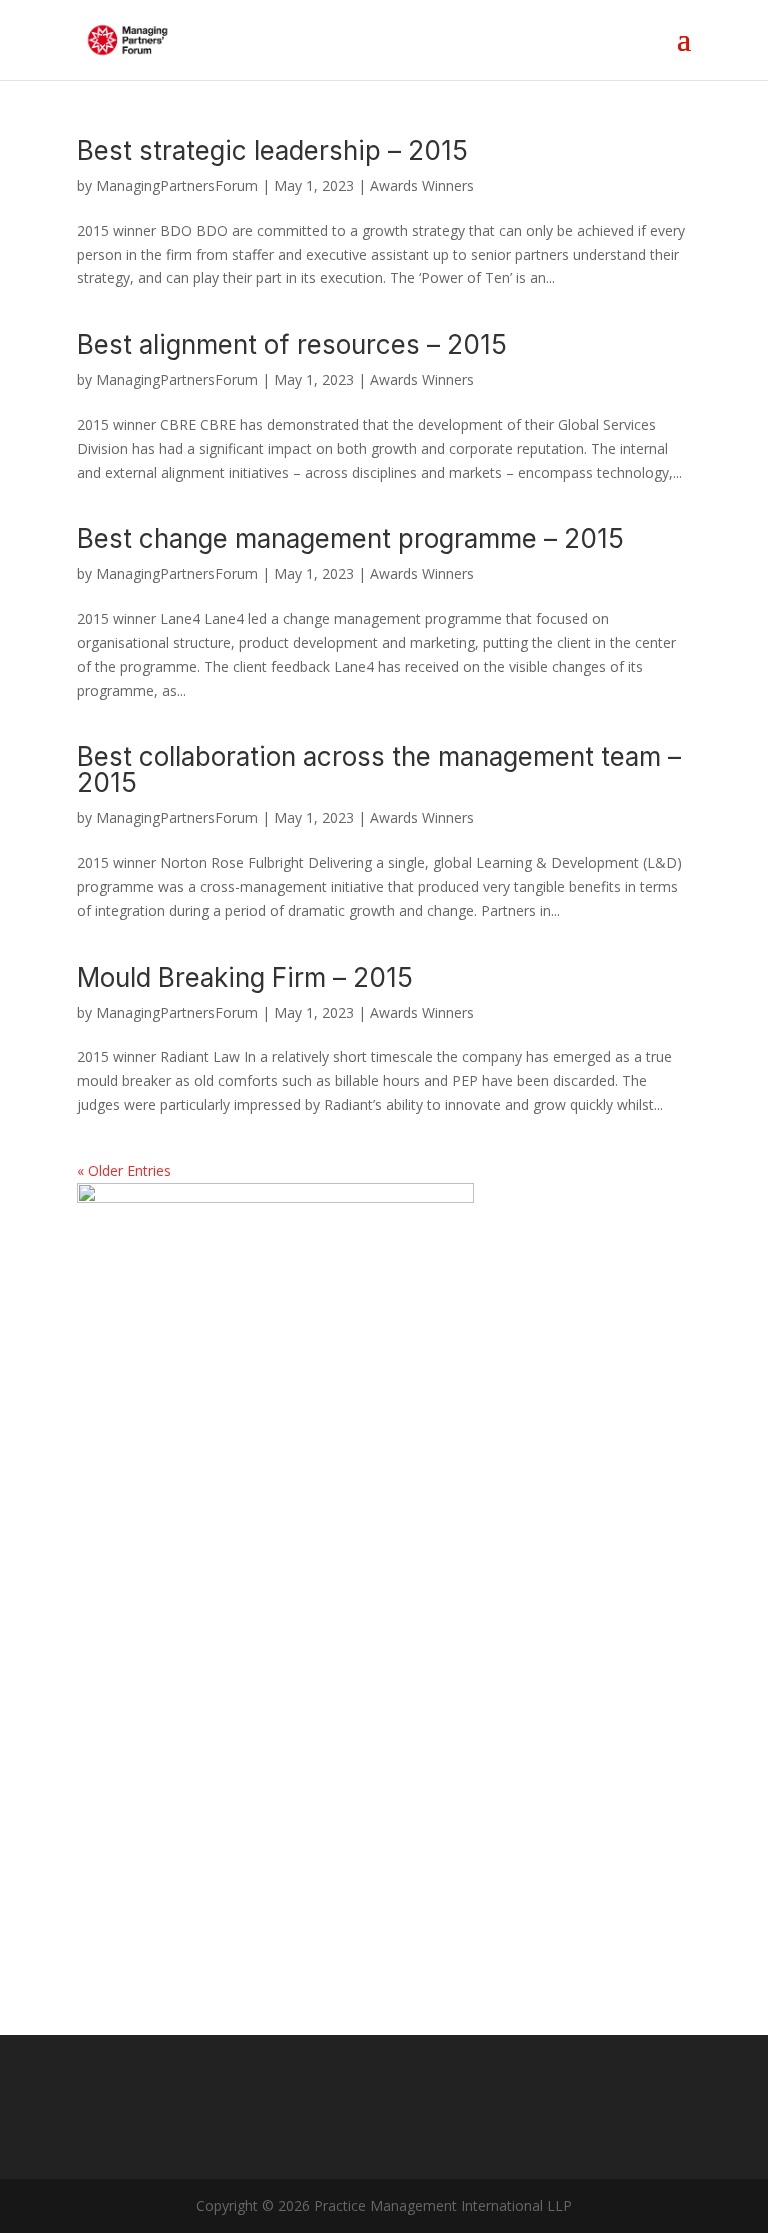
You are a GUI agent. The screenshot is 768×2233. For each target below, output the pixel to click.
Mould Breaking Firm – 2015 (245, 977)
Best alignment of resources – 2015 (292, 344)
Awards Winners (422, 185)
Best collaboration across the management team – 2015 (379, 769)
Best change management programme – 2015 (350, 538)
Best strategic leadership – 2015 (272, 150)
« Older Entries (124, 1170)
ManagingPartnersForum (177, 185)
